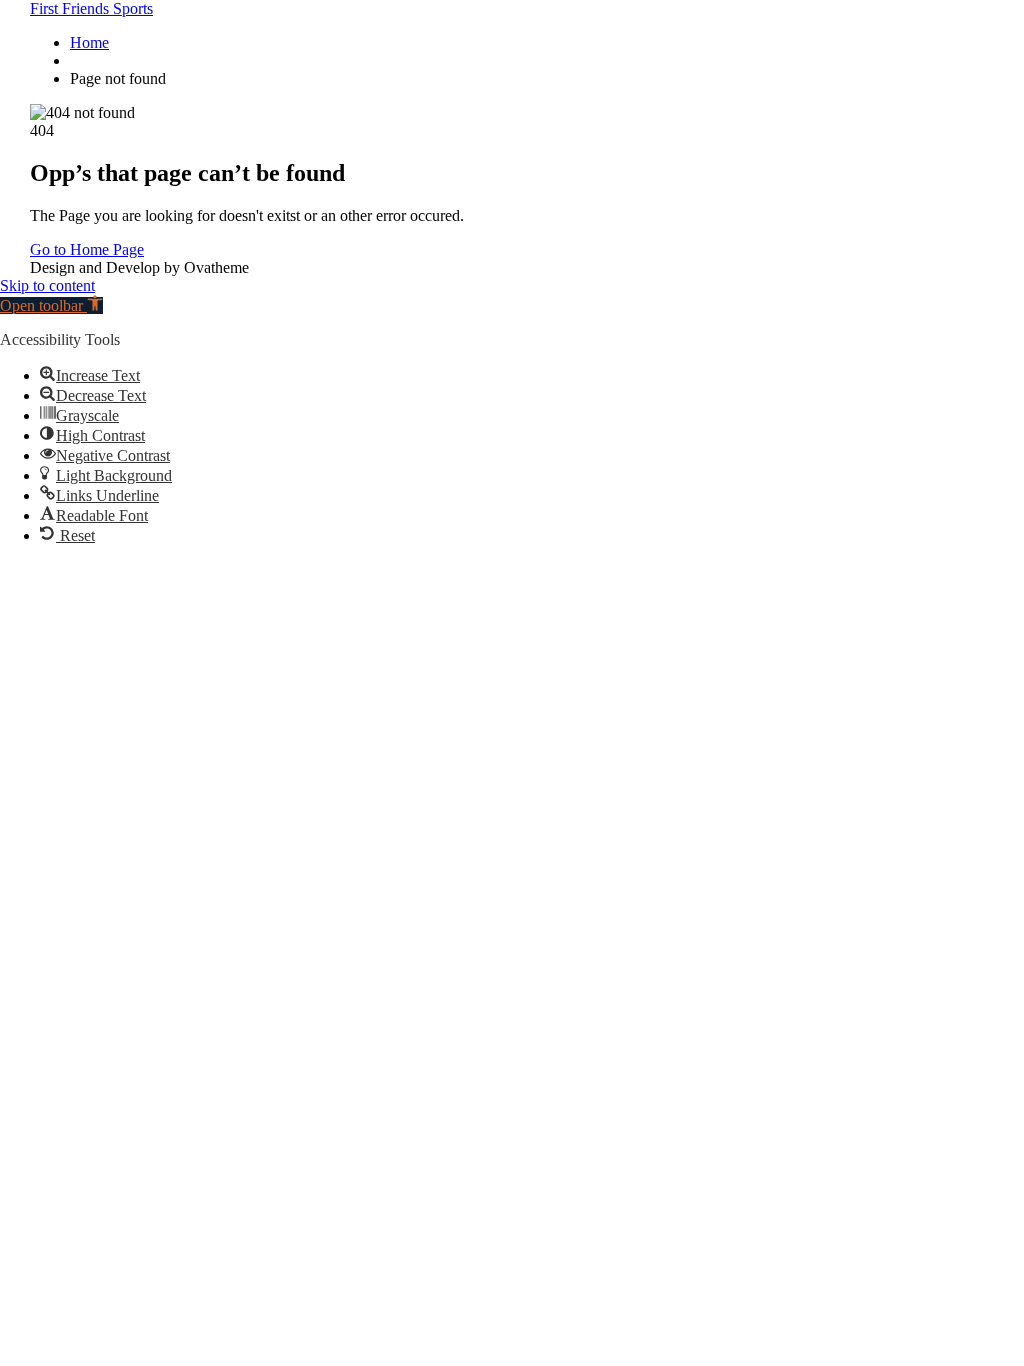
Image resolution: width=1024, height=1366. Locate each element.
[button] (51, 305)
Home (89, 42)
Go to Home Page (87, 249)
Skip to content (47, 285)
